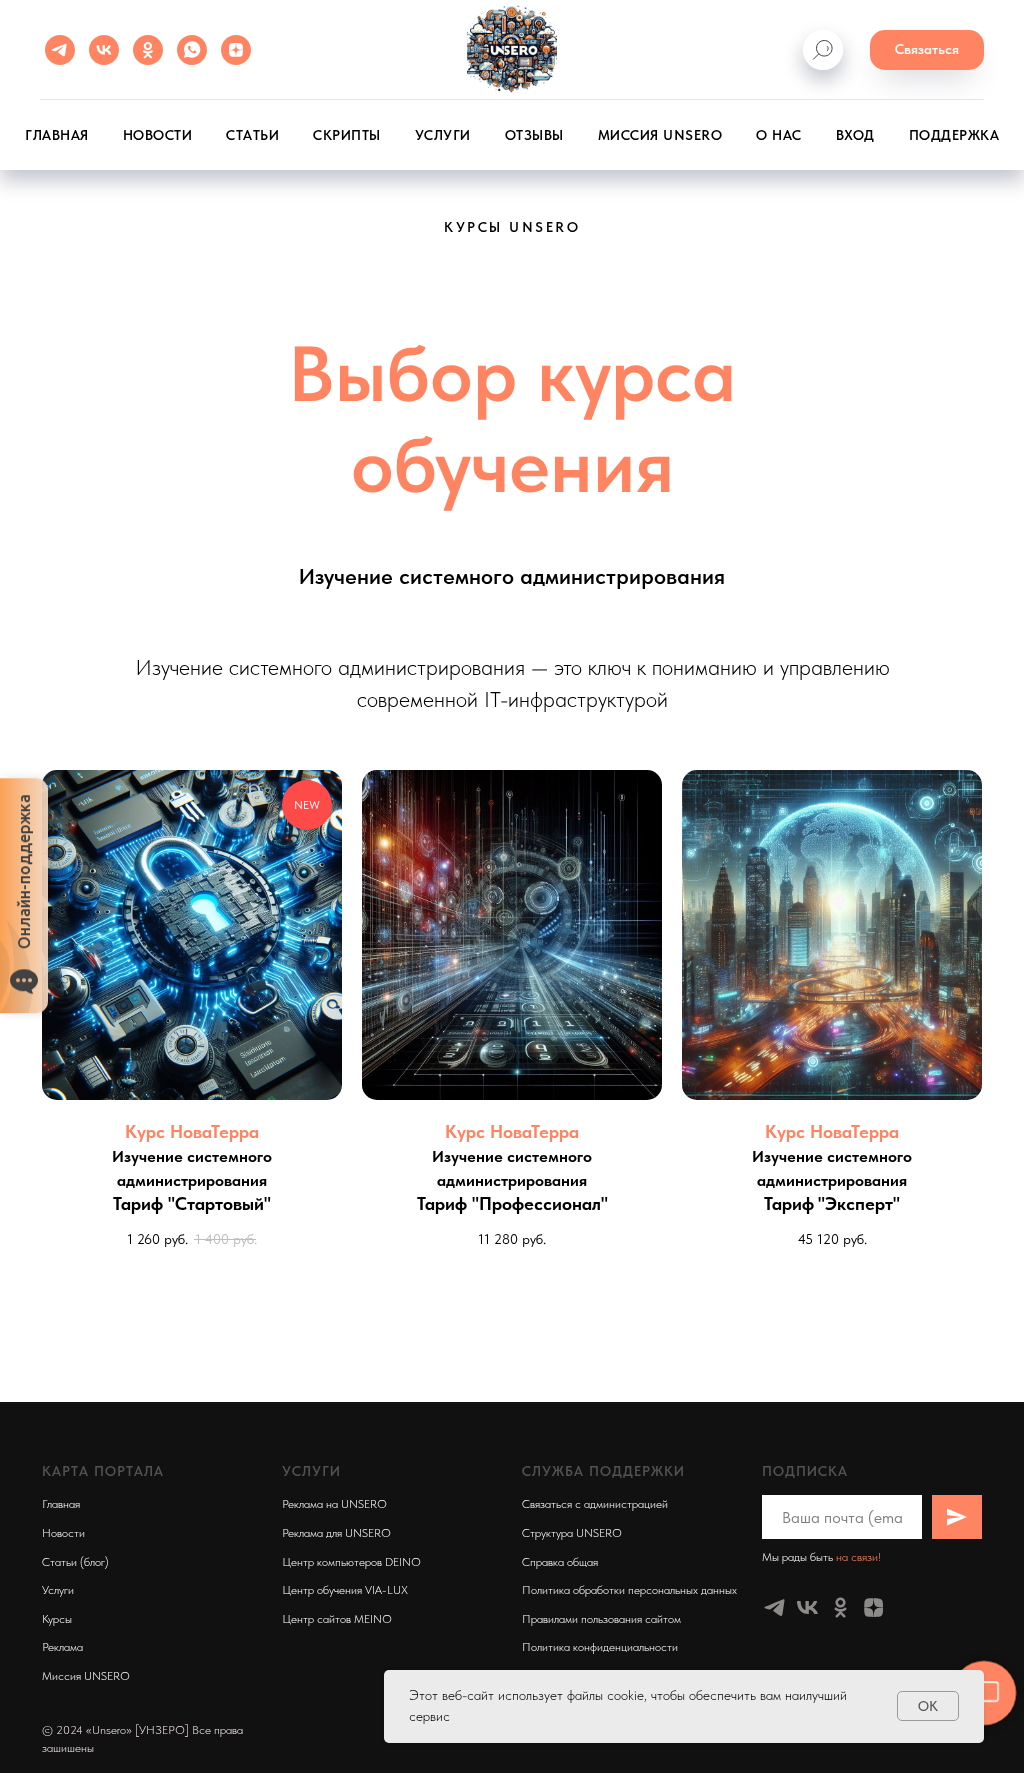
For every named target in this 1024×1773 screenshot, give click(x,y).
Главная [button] (57, 135)
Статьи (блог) (75, 1562)
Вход (855, 135)
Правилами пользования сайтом (601, 1619)
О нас (779, 135)
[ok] (148, 50)
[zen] (236, 50)
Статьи (252, 135)
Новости (63, 1533)
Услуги (443, 135)
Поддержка (954, 135)
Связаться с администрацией (595, 1504)
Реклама (62, 1647)
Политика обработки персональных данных (629, 1590)
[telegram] (60, 50)
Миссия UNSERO (660, 135)
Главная (61, 1504)
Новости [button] (158, 135)
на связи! (858, 1557)
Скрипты (347, 135)
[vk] (104, 50)
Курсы (57, 1619)
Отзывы (534, 135)
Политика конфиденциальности (600, 1647)
